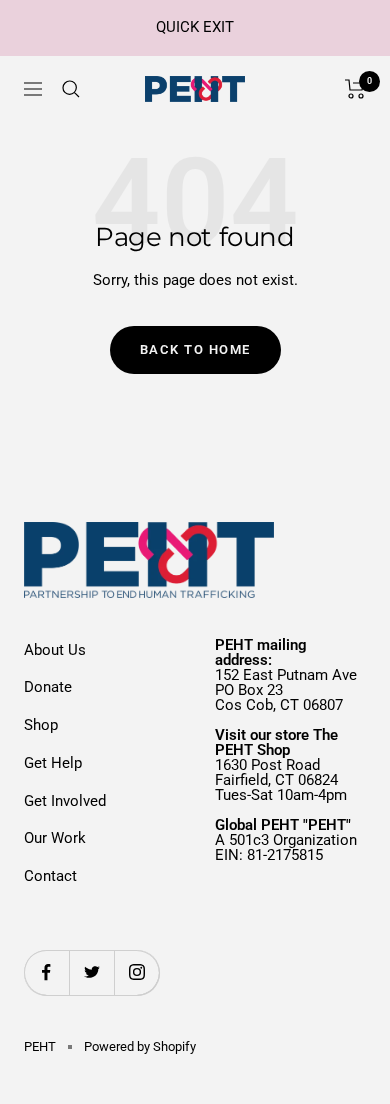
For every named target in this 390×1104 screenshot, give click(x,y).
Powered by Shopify (140, 1046)
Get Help (53, 763)
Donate (48, 687)
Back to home (195, 349)
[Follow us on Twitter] (91, 972)
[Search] (71, 89)
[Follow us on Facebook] (46, 972)
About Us (55, 650)
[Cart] (355, 89)
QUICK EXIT (195, 27)
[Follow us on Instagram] (136, 972)
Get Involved (65, 801)
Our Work (55, 838)
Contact (50, 876)
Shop (41, 725)
